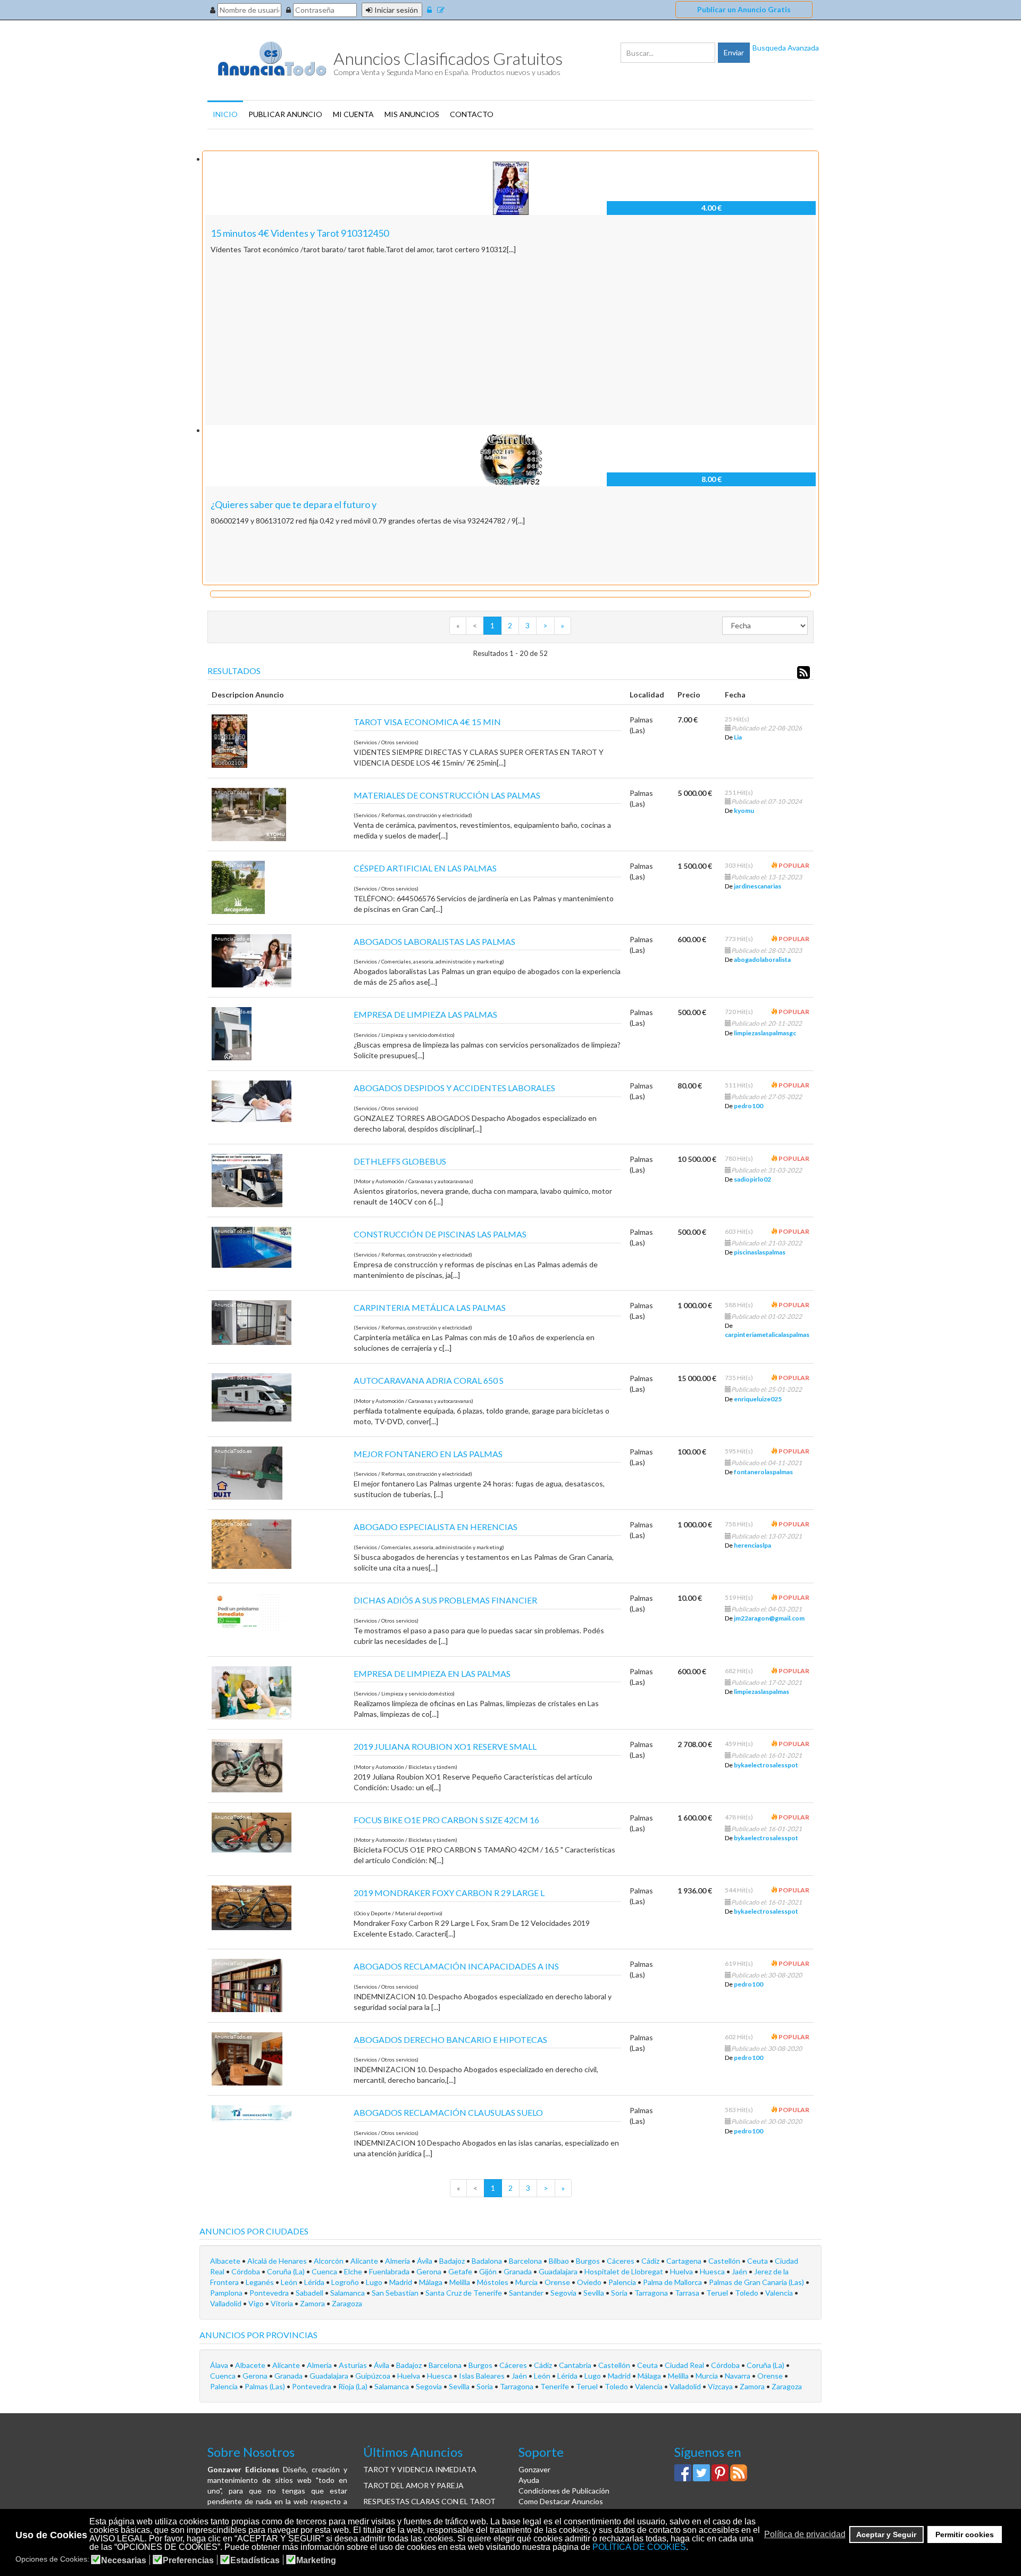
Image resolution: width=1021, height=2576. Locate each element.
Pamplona (227, 2293)
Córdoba (246, 2271)
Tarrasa (688, 2293)
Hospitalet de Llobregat (625, 2271)
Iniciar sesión (396, 10)
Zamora (313, 2303)
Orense (558, 2282)
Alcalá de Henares (278, 2261)
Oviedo (590, 2282)
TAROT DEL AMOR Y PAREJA (413, 2485)
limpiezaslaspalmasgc (765, 1033)
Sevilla (595, 2293)
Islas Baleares (483, 2376)
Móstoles (493, 2282)
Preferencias (188, 2561)
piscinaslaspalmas (760, 1252)
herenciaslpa (752, 1545)
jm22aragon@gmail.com (769, 1618)
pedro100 (748, 1106)
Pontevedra (270, 2293)
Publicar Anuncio (285, 114)
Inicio (225, 114)
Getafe (461, 2271)
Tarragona (652, 2293)
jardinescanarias (758, 886)
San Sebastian (396, 2293)
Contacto (472, 114)
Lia (738, 737)
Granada (518, 2271)
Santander (527, 2293)
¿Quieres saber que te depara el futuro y (294, 504)
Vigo (257, 2303)
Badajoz (453, 2261)
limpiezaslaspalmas (761, 1692)
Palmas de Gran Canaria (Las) (757, 2282)
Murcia (527, 2282)
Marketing (316, 2561)
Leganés (261, 2282)
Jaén (740, 2271)
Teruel (718, 2293)
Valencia (780, 2293)
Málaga (432, 2282)
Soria (620, 2293)
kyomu (744, 811)
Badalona (488, 2261)
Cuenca (325, 2271)
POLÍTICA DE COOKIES (639, 2547)
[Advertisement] (510, 340)
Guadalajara (559, 2271)
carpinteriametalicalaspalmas (767, 1335)
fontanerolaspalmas (763, 1472)
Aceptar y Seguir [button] (886, 2535)
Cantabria (576, 2365)
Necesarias (124, 2561)
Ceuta (758, 2261)
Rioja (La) (354, 2386)
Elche (354, 2271)
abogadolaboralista (762, 959)
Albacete (226, 2261)
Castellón (725, 2261)
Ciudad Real (685, 2365)
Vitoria (283, 2303)
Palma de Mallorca (673, 2282)
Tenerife (555, 2386)
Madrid (401, 2282)
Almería (398, 2261)
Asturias (354, 2365)
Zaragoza (347, 2303)
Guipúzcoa (374, 2376)
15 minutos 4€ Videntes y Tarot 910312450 (300, 233)
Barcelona (526, 2261)
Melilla (461, 2282)
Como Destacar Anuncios (561, 2501)
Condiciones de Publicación (564, 2491)
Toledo (747, 2293)
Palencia (623, 2282)
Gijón (489, 2271)
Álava (220, 2365)
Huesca (713, 2271)
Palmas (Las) (266, 2386)
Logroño (346, 2282)
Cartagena (685, 2261)
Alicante (365, 2261)
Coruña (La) (287, 2271)
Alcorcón (329, 2261)
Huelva (682, 2271)
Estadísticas (255, 2561)
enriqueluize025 (758, 1399)
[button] (761, 2535)
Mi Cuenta (353, 114)
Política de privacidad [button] (805, 2534)
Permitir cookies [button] (965, 2535)
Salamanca (348, 2293)
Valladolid (227, 2303)
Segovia (564, 2293)
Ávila (425, 2261)
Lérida (315, 2282)
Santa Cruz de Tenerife (465, 2293)
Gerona (430, 2271)
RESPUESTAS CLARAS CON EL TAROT (429, 2501)
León (290, 2282)
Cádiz (651, 2261)
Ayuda (529, 2480)
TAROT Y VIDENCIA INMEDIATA (420, 2469)
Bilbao (560, 2261)
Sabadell (310, 2293)
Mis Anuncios (412, 114)
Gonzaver (534, 2469)
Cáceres (621, 2261)
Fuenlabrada (390, 2271)
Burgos (589, 2261)
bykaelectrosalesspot (766, 1765)
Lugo (375, 2282)
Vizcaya (721, 2386)
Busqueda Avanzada (786, 48)
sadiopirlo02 (752, 1179)
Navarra (738, 2376)
